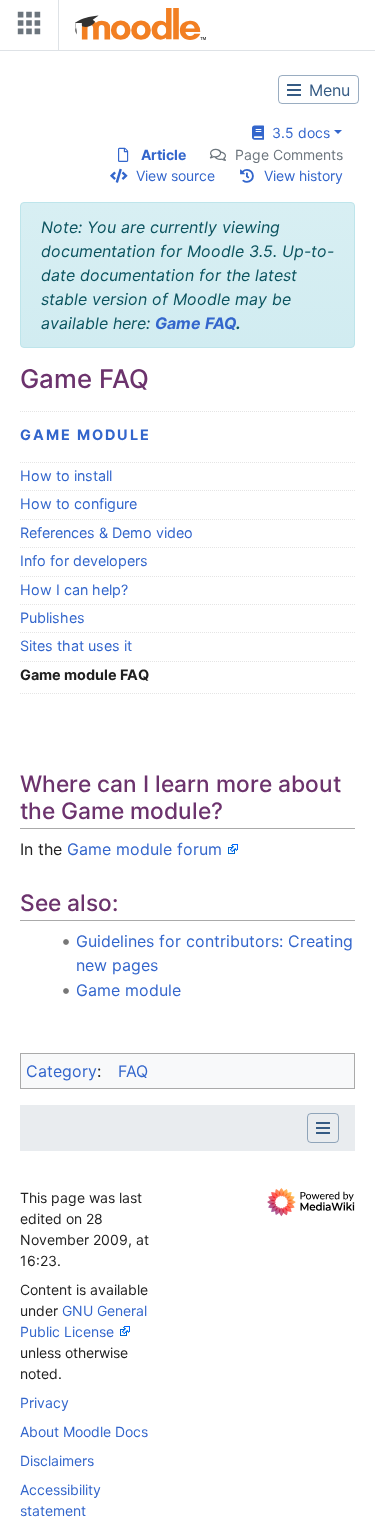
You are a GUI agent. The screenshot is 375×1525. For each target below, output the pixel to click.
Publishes (52, 617)
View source (175, 175)
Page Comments (289, 154)
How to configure (78, 503)
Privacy (44, 1402)
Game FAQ (195, 323)
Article (163, 154)
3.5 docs (297, 132)
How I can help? (74, 589)
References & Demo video (106, 532)
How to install (66, 475)
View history (303, 175)
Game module (85, 434)
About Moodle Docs (84, 1431)
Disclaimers (57, 1460)
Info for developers (84, 560)
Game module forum (144, 849)
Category (61, 1071)
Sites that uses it (76, 645)
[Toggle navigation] (25, 27)
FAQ (133, 1071)
